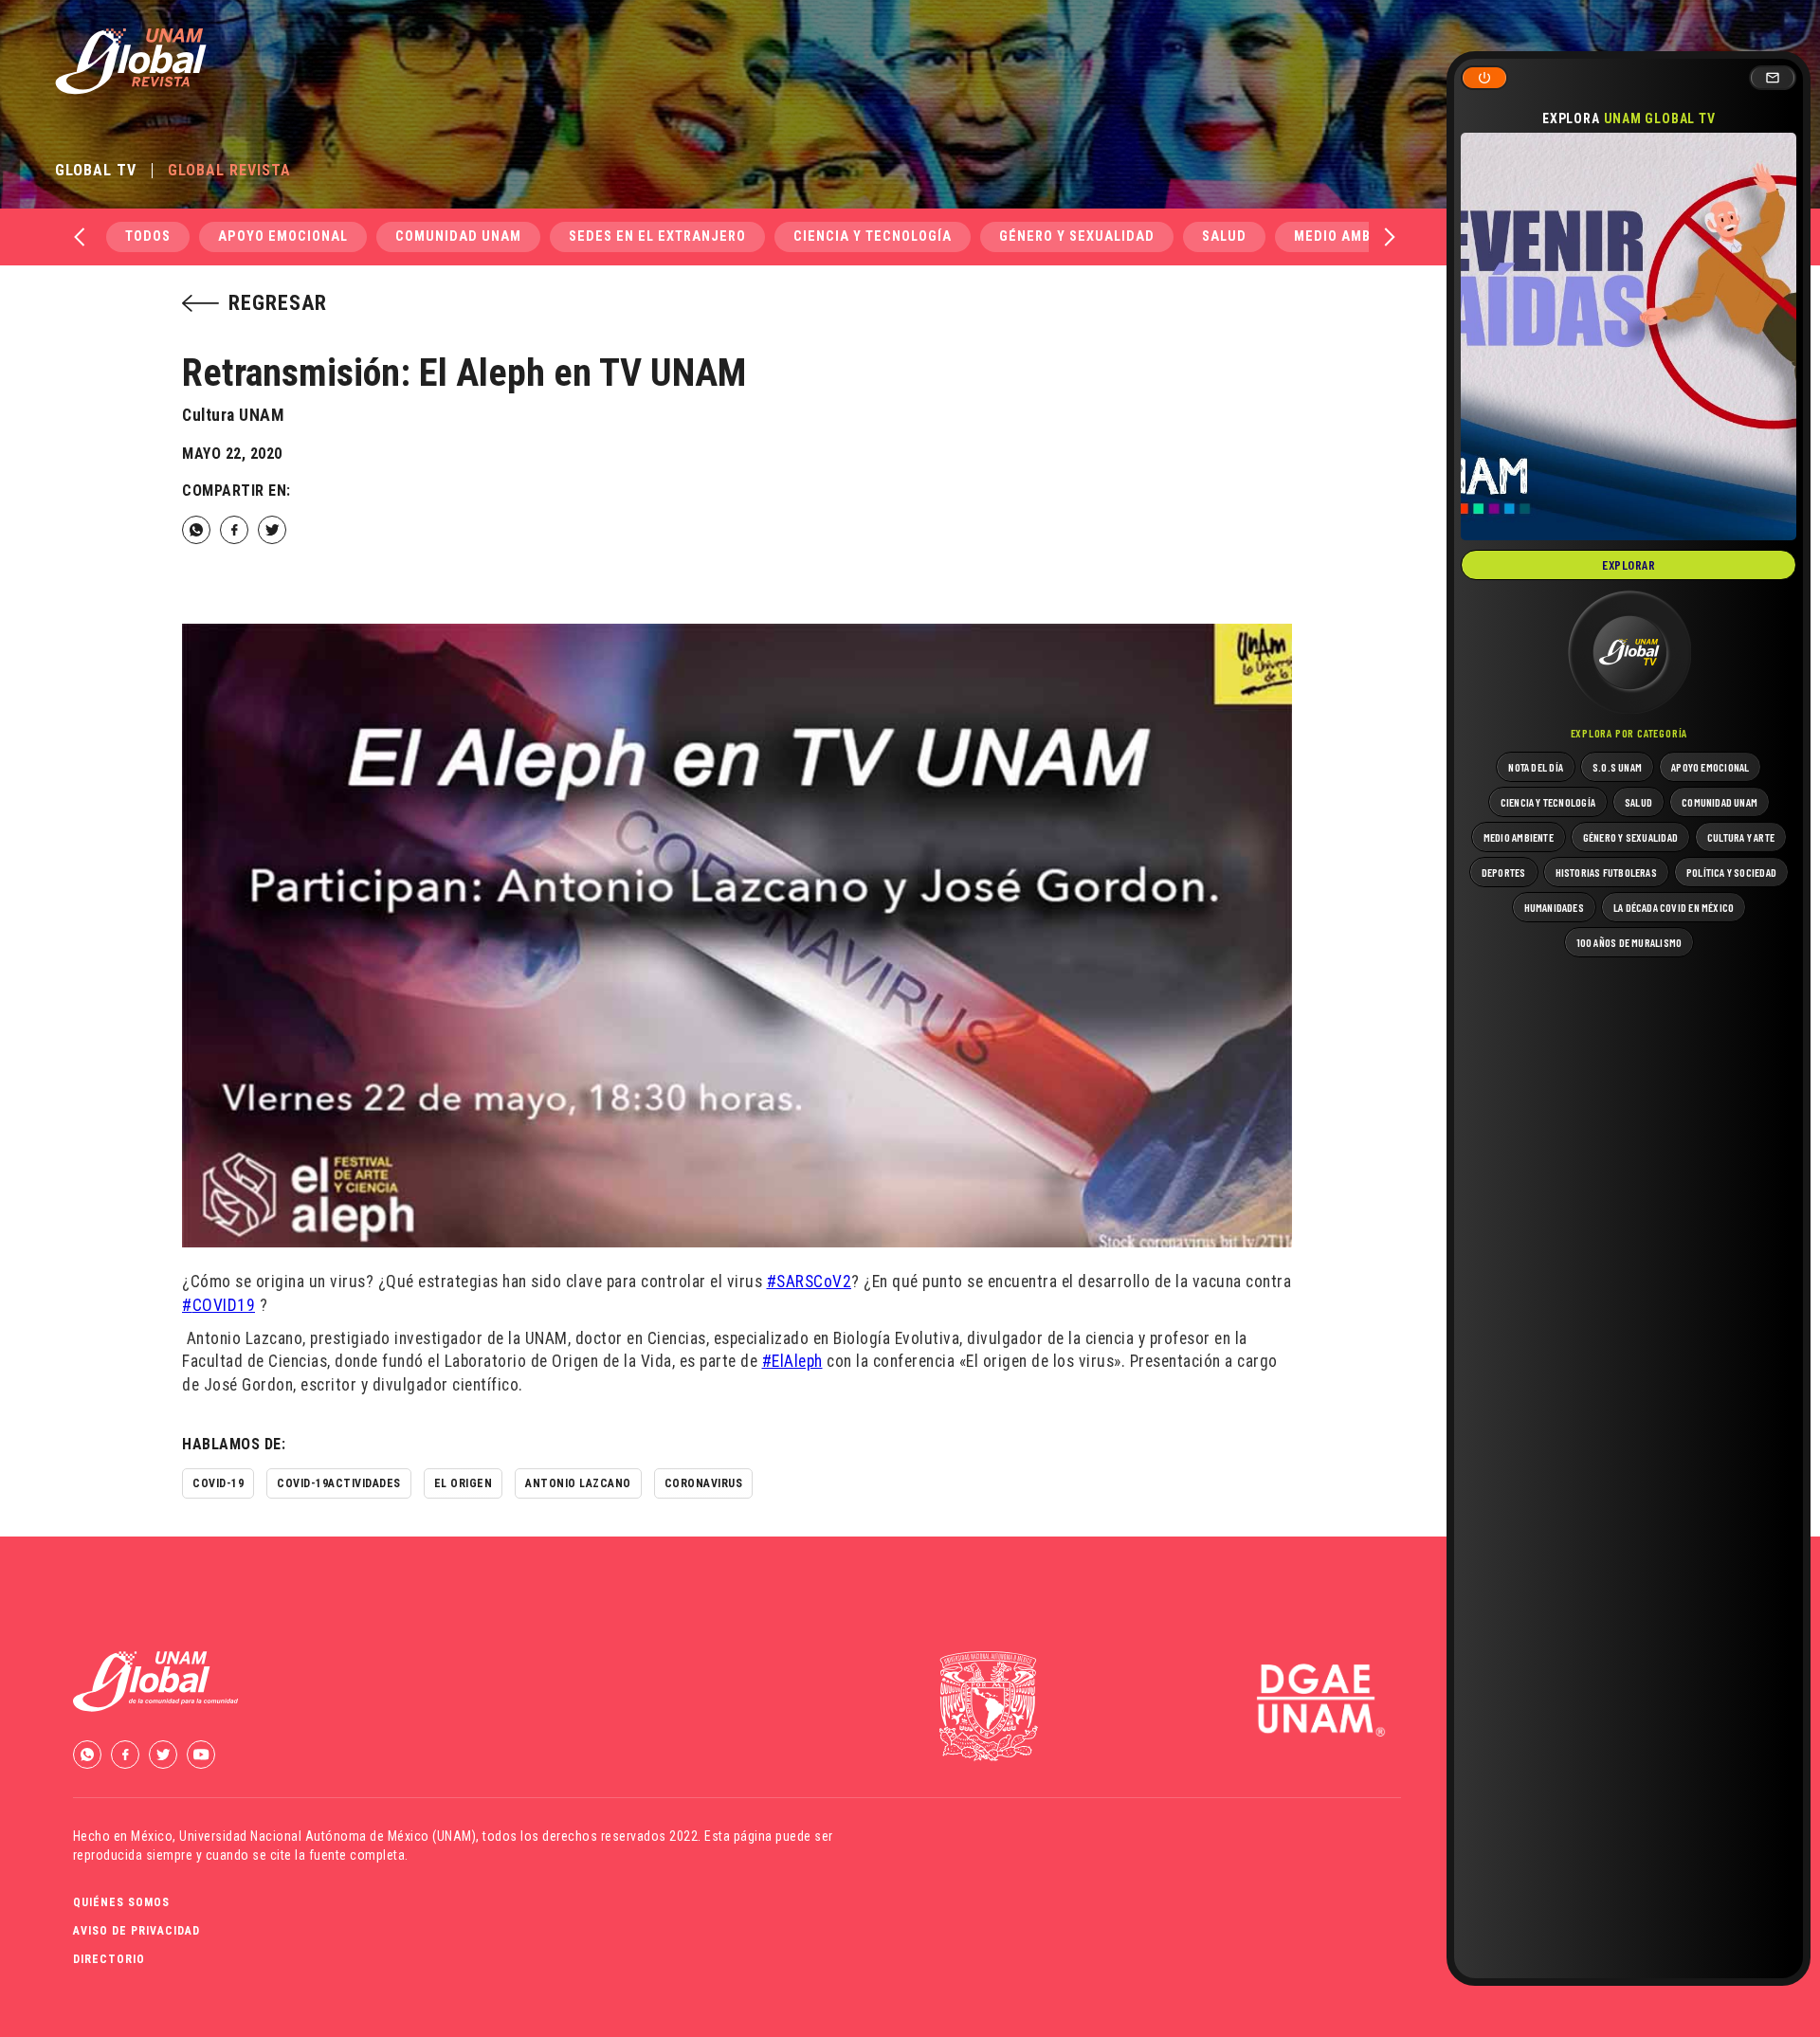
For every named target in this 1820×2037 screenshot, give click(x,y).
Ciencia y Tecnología (873, 236)
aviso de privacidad (136, 1931)
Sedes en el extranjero (657, 236)
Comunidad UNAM (458, 236)
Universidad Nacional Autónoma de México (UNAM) (328, 1836)
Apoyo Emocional (283, 236)
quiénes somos (121, 1902)
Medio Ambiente (1352, 236)
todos (148, 236)
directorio (109, 1959)
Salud (1224, 236)
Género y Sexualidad (1077, 236)
